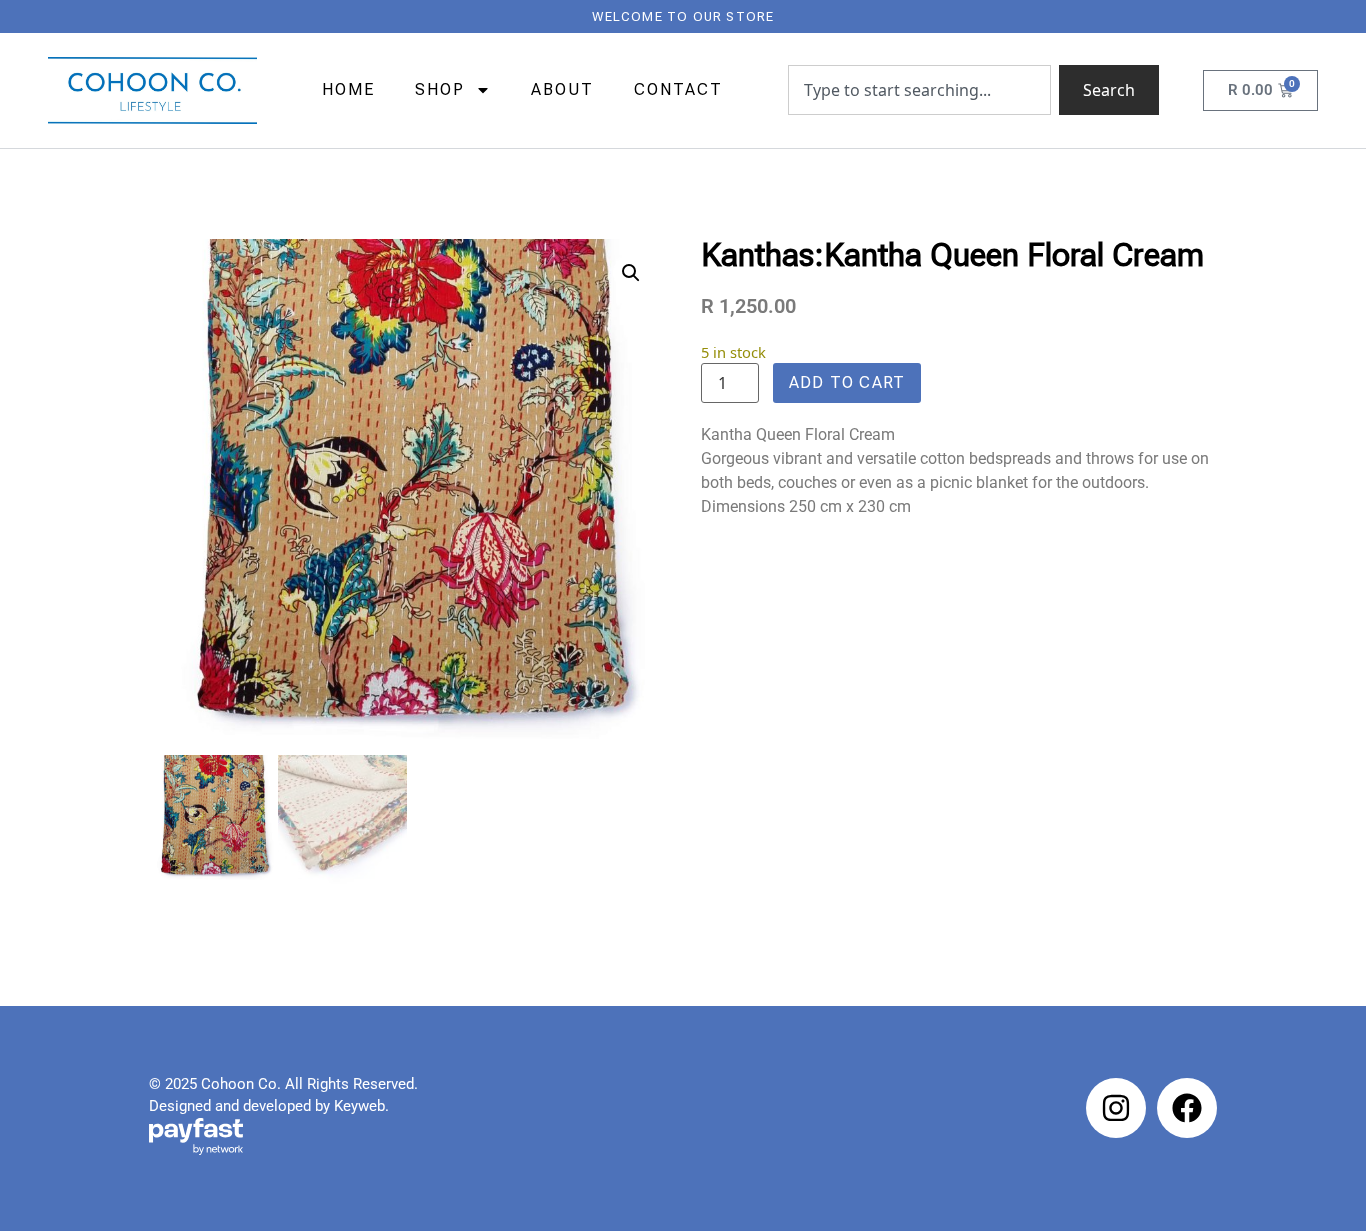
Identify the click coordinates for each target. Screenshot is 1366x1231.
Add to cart (847, 382)
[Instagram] (1116, 1108)
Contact (678, 89)
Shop (440, 89)
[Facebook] (1187, 1108)
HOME (348, 89)
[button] (631, 273)
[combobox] (919, 90)
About (562, 89)
